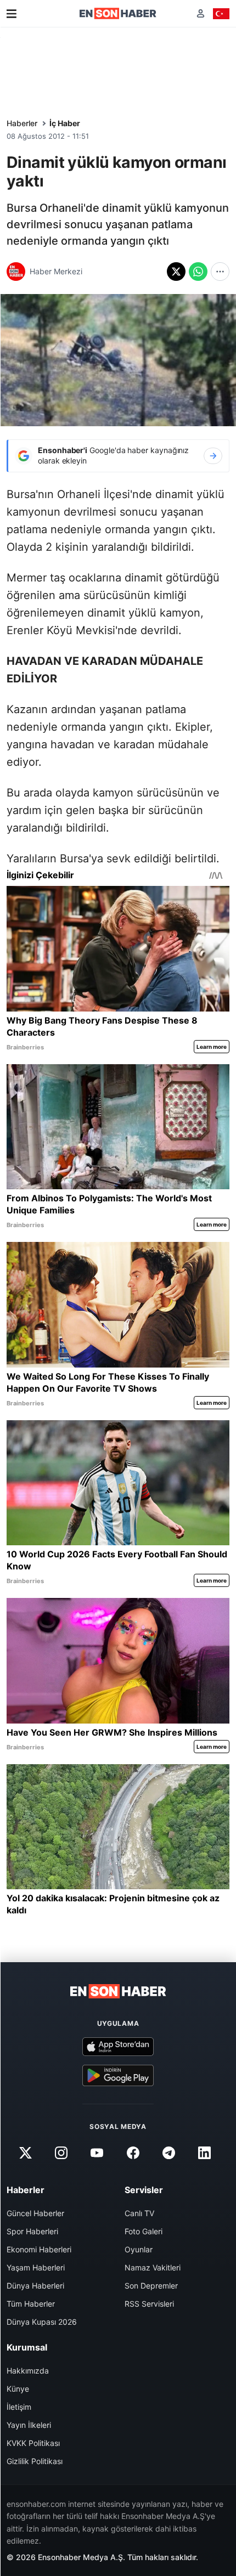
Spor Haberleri (32, 2231)
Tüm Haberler (31, 2304)
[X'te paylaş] (176, 272)
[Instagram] (61, 2153)
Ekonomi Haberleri (39, 2249)
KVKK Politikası (33, 2443)
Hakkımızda (28, 2371)
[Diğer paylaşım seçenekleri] (220, 272)
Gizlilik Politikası (35, 2461)
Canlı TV (139, 2213)
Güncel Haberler (35, 2213)
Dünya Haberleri (35, 2286)
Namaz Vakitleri (153, 2267)
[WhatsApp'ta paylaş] (198, 272)
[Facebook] (133, 2153)
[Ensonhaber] (118, 13)
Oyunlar (139, 2249)
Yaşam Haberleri (36, 2267)
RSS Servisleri (149, 2304)
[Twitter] (25, 2153)
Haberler (22, 123)
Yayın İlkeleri (29, 2425)
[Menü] (12, 14)
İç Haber (65, 123)
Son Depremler (151, 2286)
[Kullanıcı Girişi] (201, 13)
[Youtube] (97, 2153)
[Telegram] (168, 2153)
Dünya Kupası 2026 (42, 2322)
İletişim (19, 2407)
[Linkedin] (204, 2153)
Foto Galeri (144, 2231)
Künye (18, 2389)
